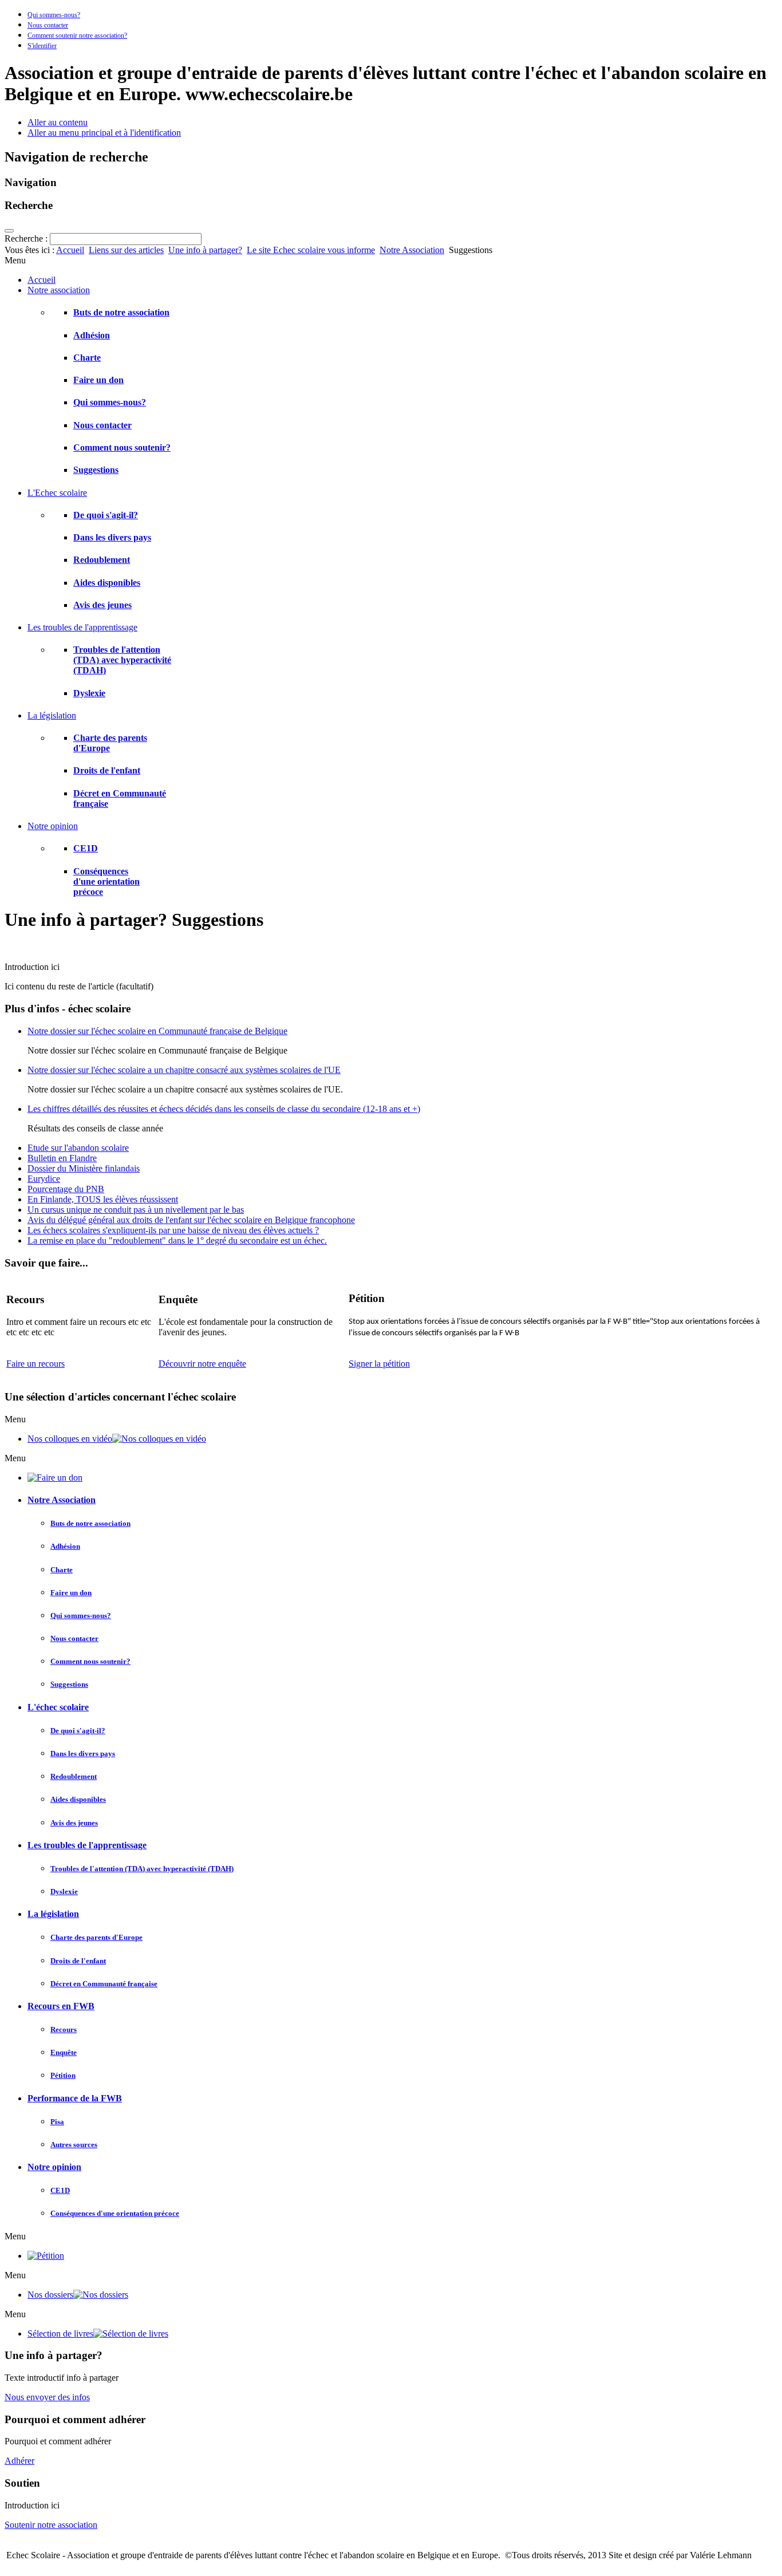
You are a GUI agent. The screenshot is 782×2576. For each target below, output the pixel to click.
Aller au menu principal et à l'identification (104, 133)
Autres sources (74, 2145)
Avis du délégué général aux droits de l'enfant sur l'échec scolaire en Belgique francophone (191, 1220)
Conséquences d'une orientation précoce (106, 881)
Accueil (70, 250)
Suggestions (96, 470)
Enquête (64, 2052)
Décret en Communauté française (104, 1984)
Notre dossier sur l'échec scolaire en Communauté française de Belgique (157, 1031)
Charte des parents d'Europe (96, 1937)
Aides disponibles (107, 583)
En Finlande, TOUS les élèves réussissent (103, 1199)
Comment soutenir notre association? (77, 35)
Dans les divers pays (112, 537)
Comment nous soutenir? (122, 447)
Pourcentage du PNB (66, 1189)
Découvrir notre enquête (202, 1364)
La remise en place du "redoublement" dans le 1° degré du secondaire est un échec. (177, 1240)
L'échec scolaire (58, 1707)
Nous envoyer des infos (47, 2397)
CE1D (86, 848)
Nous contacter (48, 25)
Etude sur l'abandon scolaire (78, 1148)
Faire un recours (35, 1364)
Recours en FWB (61, 2006)
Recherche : (27, 238)
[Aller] (9, 231)
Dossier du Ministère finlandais (84, 1168)
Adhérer (19, 2461)
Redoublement (102, 560)
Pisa (57, 2122)
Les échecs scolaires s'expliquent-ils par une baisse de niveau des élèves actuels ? (173, 1230)
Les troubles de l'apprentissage (87, 1845)
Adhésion (92, 335)
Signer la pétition (379, 1364)
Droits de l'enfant (107, 770)
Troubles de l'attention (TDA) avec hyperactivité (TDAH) (122, 660)
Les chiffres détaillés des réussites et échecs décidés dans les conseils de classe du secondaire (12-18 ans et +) (224, 1109)
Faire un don (98, 380)
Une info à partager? (205, 250)
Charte (87, 358)
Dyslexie (89, 693)
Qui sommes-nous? (54, 15)
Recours (64, 2029)
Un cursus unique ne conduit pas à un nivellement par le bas (136, 1210)
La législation (53, 1914)
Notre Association (412, 250)
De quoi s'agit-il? (106, 515)
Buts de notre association (121, 312)
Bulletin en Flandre (62, 1158)
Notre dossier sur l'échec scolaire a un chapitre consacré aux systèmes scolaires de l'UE (184, 1070)
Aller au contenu (58, 122)
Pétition (63, 2075)
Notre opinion (54, 2167)
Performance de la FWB (75, 2098)
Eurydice (44, 1179)
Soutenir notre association (51, 2525)
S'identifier (42, 46)
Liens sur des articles (126, 250)
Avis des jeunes (102, 605)
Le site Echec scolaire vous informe (311, 250)
